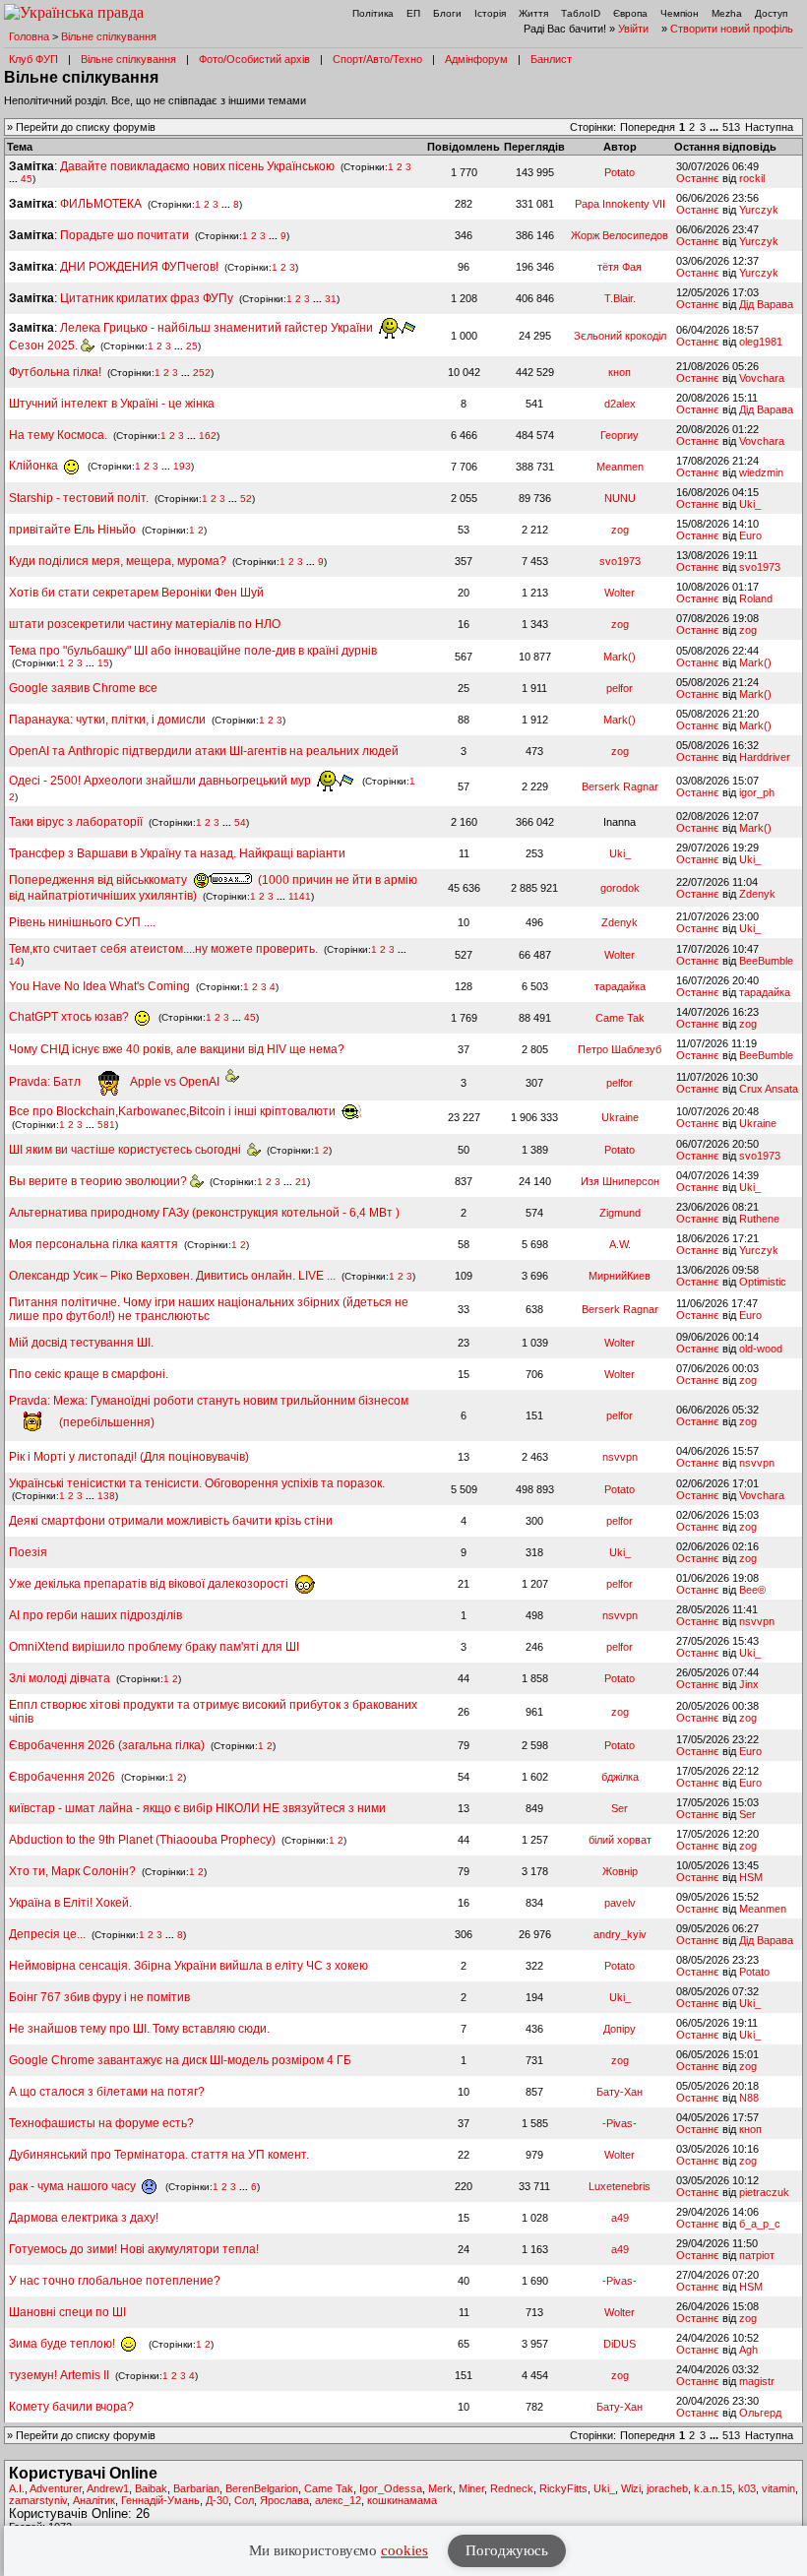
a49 (620, 2218)
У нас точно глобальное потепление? (115, 2281)
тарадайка (620, 986)
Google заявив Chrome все (83, 688)
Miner (471, 2488)
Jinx (749, 1684)
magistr (757, 2381)
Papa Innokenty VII (620, 204)
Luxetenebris (620, 2186)
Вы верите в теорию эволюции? (99, 1181)
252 (202, 373)
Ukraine (620, 1117)
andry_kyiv (620, 1934)
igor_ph (757, 792)
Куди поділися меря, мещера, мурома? (118, 561)
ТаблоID (581, 13)
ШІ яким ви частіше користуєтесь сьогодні (128, 1150)
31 (331, 299)
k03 (747, 2488)
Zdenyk (757, 894)
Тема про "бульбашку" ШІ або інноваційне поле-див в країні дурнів (193, 651)
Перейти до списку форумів (86, 127)
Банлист (551, 59)
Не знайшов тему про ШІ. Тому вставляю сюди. (139, 2029)
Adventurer (56, 2488)
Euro (750, 535)
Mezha (727, 13)
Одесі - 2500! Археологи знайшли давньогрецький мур (161, 781)
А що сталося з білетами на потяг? (107, 2092)
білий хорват (620, 1840)
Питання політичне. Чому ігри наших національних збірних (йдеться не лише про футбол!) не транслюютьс (209, 1309)
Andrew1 (108, 2488)
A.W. (620, 1244)
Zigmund (620, 1213)
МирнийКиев (620, 1276)
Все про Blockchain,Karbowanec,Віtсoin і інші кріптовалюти (174, 1111)
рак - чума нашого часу (74, 2186)
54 (240, 822)
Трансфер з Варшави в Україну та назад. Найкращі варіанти (177, 853)
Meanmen (620, 467)
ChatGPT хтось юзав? (70, 1017)
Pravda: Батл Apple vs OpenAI (117, 1082)
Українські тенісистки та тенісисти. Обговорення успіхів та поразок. (197, 1483)
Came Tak (620, 1018)
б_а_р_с (760, 2224)
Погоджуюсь (507, 2550)
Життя (533, 13)
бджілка (620, 1777)
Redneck (512, 2488)
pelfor (620, 688)
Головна (29, 36)
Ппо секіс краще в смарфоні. (89, 1374)
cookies (404, 2550)
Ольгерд (760, 2413)
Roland (756, 598)
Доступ (771, 13)
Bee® (752, 1590)
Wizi (631, 2488)
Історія (490, 13)
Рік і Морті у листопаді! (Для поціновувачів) (129, 1457)
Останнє (698, 178)
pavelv (620, 1903)
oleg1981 (761, 342)
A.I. (17, 2488)
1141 (300, 896)
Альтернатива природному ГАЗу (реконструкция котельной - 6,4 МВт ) (204, 1213)
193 (182, 466)
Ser (620, 1808)
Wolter (620, 593)
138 (106, 1496)
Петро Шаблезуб (620, 1049)
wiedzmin (761, 472)
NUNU (620, 498)
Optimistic (763, 1282)
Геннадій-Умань (160, 2500)
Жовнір (620, 1871)
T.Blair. (620, 298)
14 (15, 961)
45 (27, 179)
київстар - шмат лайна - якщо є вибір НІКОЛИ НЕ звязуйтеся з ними (197, 1808)
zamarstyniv (38, 2500)
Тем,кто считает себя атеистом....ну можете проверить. (163, 949)
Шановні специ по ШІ (67, 2312)
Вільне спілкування (109, 36)
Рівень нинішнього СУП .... (82, 922)
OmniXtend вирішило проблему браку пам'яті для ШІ (154, 1647)
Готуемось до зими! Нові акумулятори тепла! (134, 2249)
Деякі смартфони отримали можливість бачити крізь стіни (171, 1521)
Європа (630, 13)
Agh (748, 2350)
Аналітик (94, 2500)
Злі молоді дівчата (61, 1678)
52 (246, 499)
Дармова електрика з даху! (84, 2218)
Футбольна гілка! (57, 372)
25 (192, 346)
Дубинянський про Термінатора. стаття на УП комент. (159, 2155)
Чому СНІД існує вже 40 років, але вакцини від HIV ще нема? (177, 1049)
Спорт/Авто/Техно (377, 59)
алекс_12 (338, 2500)
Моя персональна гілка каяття (93, 1244)
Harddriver (765, 757)
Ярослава (284, 2500)
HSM (751, 1877)
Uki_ (750, 504)
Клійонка (35, 466)
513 (731, 127)
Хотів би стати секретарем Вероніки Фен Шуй (136, 593)
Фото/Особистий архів (254, 59)
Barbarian (196, 2488)
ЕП (413, 13)
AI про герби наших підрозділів (95, 1615)
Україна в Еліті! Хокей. (70, 1903)
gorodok (620, 888)
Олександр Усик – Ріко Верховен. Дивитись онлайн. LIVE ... (172, 1276)
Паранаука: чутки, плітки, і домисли (107, 720)
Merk (440, 2488)
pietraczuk (764, 2192)
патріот (757, 2255)
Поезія (28, 1552)
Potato (620, 172)
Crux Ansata (769, 1089)
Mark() (620, 657)
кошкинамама (402, 2500)
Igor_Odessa (391, 2488)
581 (106, 1125)
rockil (752, 178)
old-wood (761, 1349)
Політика (373, 13)
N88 (749, 2098)
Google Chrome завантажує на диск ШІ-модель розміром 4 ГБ (180, 2060)
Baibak (151, 2488)
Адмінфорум (476, 59)
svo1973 (620, 561)
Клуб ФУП (33, 59)
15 (103, 663)
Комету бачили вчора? (71, 2407)
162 (208, 436)
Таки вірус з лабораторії (76, 822)
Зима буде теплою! (63, 2344)
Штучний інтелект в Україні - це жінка (112, 404)
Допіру (620, 2029)
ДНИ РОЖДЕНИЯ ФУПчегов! (139, 267)
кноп (620, 372)
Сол (244, 2500)
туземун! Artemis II (59, 2375)
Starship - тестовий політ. (79, 498)
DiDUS (620, 2344)
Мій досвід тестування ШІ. (81, 1343)
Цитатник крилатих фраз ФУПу (147, 298)
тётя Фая (620, 267)
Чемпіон (680, 13)
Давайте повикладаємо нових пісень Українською (197, 166)
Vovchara (762, 378)
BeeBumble (766, 961)
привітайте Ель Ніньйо (72, 530)
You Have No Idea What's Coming (99, 986)
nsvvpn (620, 1457)
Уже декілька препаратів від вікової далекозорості (150, 1584)
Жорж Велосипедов (620, 235)
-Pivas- (620, 2123)
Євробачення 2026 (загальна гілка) (107, 1745)
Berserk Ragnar (620, 786)
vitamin (778, 2488)
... (715, 127)
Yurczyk (759, 210)
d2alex (620, 404)
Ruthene (759, 1219)
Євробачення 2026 (62, 1777)
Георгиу (620, 435)
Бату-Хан (620, 2092)
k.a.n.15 (713, 2488)
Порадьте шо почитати (124, 235)
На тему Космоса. (58, 435)
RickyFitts (563, 2488)
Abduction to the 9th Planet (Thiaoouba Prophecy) (142, 1840)
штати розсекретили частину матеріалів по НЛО (145, 624)
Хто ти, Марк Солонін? (72, 1871)
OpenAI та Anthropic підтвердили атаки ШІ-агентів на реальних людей (204, 751)
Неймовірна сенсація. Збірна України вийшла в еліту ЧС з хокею (188, 1966)
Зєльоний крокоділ (620, 336)
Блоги (447, 13)
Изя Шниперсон (620, 1181)
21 (301, 1182)
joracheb (667, 2488)
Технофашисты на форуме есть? (101, 2123)
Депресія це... (49, 1934)
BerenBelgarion (262, 2488)
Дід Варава (766, 304)
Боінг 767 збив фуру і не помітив (99, 1997)
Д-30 (217, 2500)
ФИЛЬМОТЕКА (101, 204)
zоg (620, 530)
